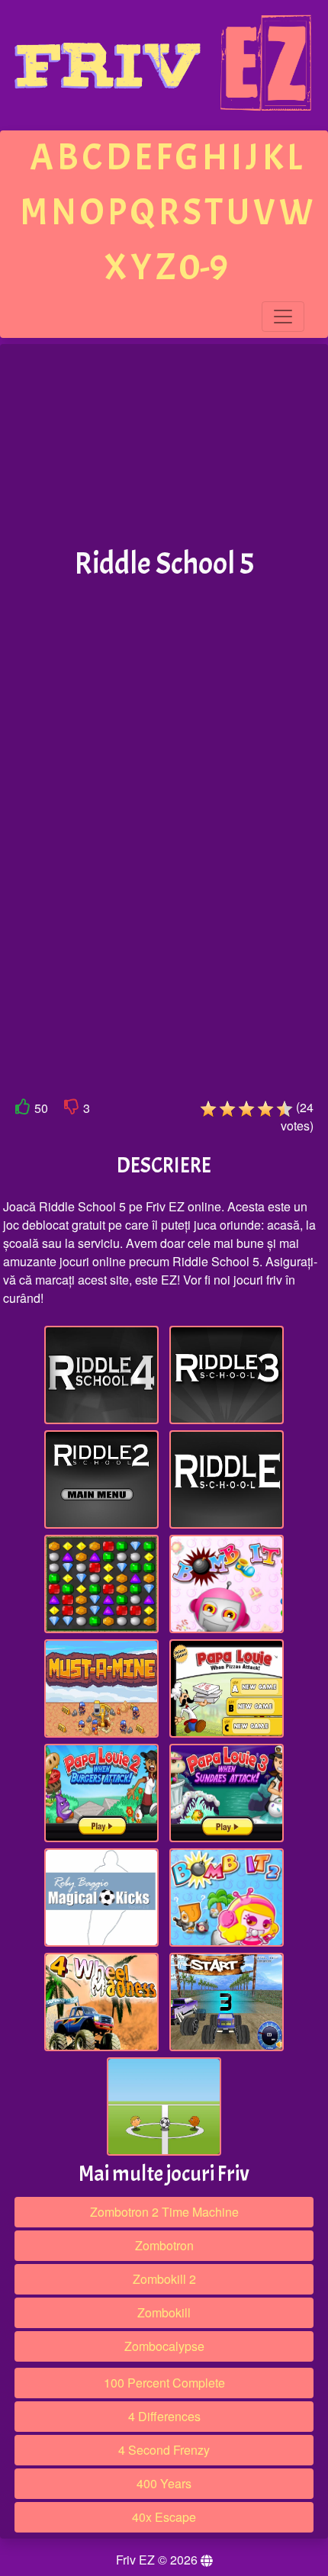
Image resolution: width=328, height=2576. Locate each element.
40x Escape (164, 2517)
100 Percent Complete (164, 2383)
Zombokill (164, 2312)
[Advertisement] (164, 446)
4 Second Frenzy (164, 2450)
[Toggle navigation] (283, 317)
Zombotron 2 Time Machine (164, 2212)
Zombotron (164, 2245)
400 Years (164, 2483)
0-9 (204, 267)
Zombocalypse (164, 2346)
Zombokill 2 (164, 2279)
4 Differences (164, 2416)
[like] (23, 1110)
